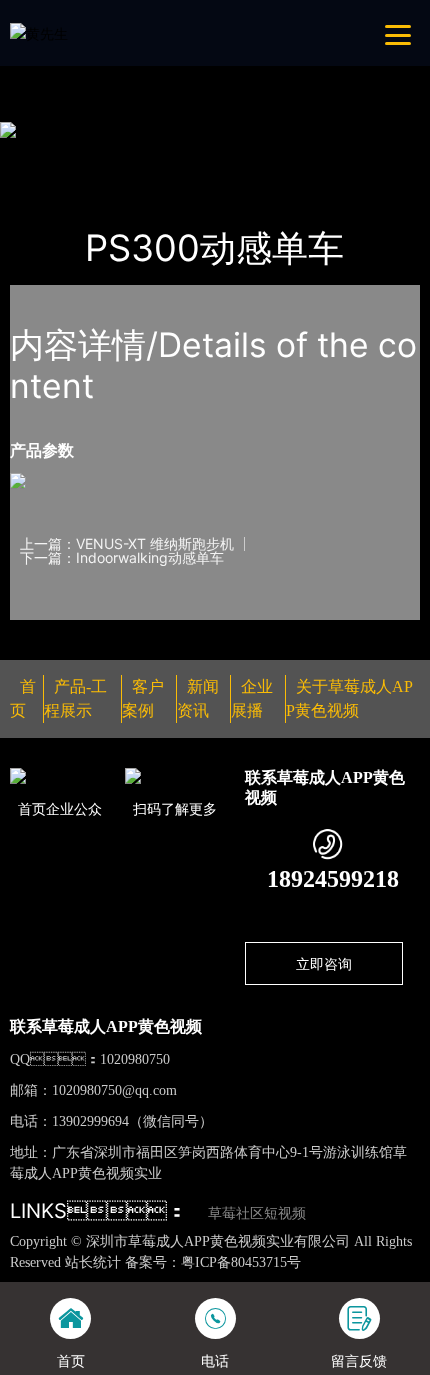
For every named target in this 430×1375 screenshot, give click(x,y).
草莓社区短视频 (257, 1213)
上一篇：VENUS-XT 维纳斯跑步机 (127, 544)
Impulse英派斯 (242, 155)
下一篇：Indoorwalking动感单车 (122, 558)
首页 (44, 155)
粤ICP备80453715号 (241, 1262)
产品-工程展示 (127, 155)
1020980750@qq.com (114, 1090)
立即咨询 (324, 963)
